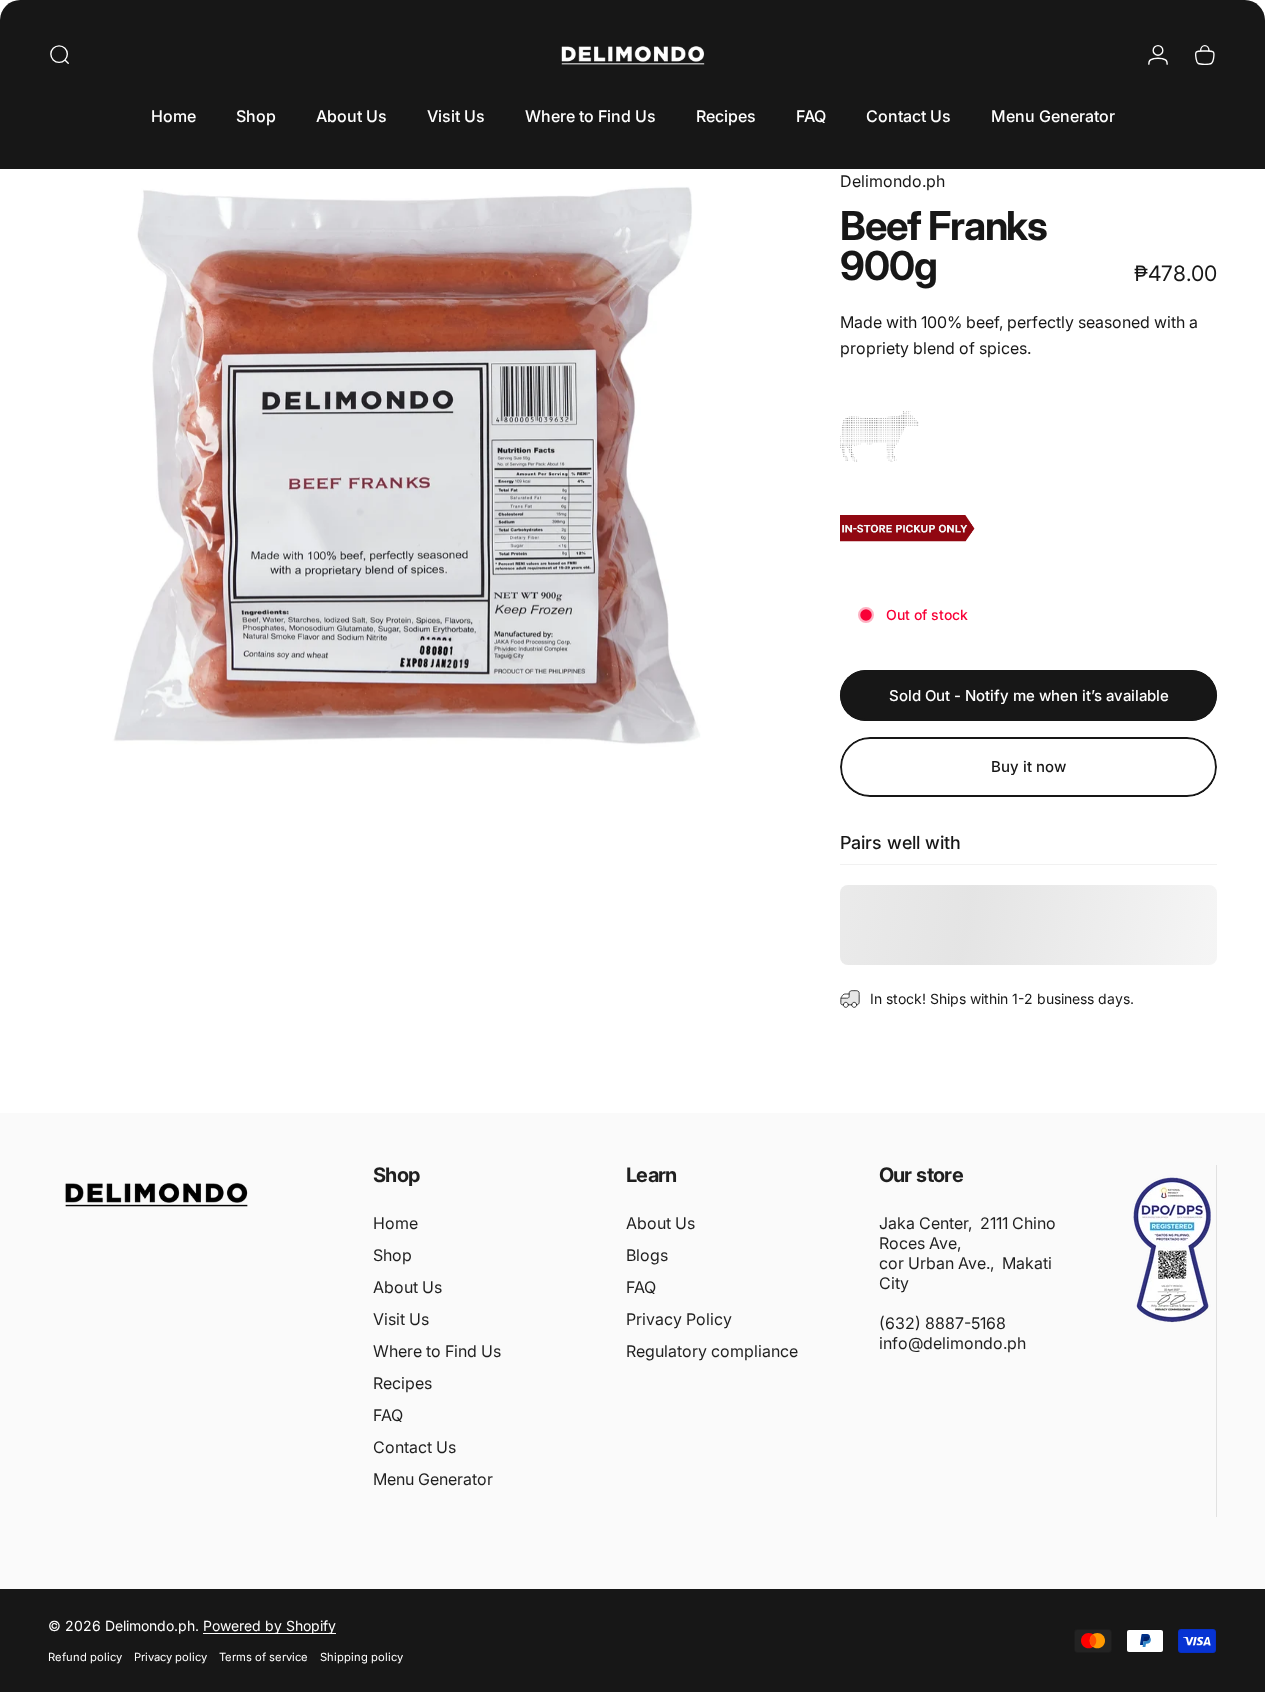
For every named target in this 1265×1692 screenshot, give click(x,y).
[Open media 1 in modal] (414, 461)
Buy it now (1028, 766)
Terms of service (263, 1657)
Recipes (402, 1383)
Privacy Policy (679, 1319)
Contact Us (414, 1447)
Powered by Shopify (269, 1625)
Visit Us (401, 1319)
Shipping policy (361, 1657)
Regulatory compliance (712, 1351)
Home (395, 1223)
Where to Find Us (437, 1351)
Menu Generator (433, 1479)
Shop (392, 1255)
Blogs (647, 1255)
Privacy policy (170, 1657)
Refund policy (85, 1657)
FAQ (388, 1415)
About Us (407, 1287)
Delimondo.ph (892, 181)
